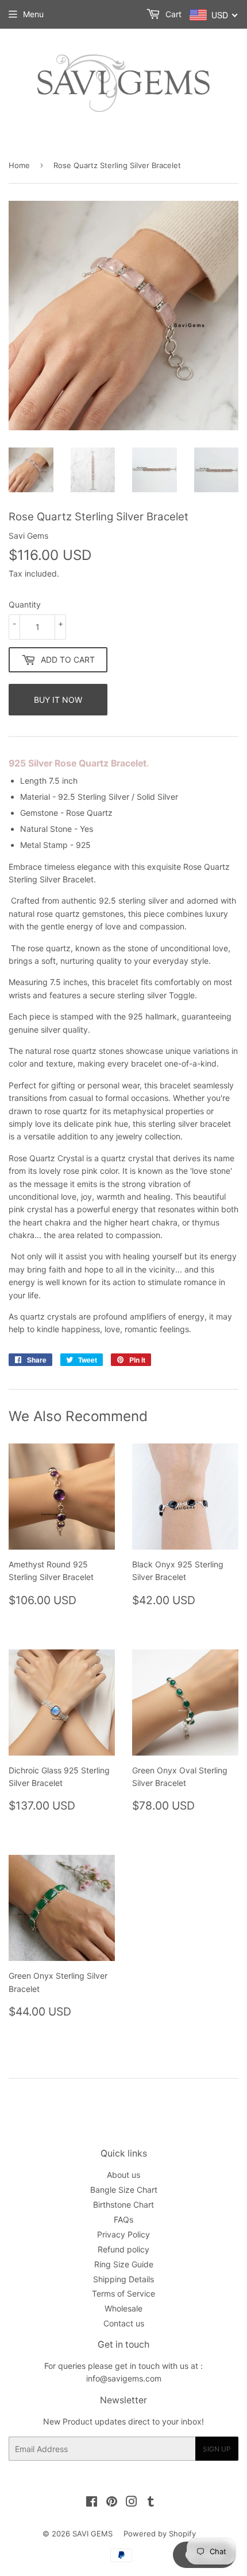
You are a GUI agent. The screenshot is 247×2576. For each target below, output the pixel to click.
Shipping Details (123, 2279)
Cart (172, 14)
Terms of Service (123, 2293)
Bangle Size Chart (124, 2190)
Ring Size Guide (124, 2264)
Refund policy (123, 2249)
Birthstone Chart (123, 2205)
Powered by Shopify (160, 2534)
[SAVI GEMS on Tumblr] (151, 2503)
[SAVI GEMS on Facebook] (92, 2503)
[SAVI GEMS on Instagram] (132, 2503)
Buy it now (58, 700)
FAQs (123, 2219)
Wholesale (123, 2308)
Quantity (25, 604)
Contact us (124, 2323)
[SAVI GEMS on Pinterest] (112, 2503)
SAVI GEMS (92, 2534)
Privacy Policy (123, 2234)
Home (19, 165)
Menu (33, 14)
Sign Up (217, 2449)
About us (123, 2175)
